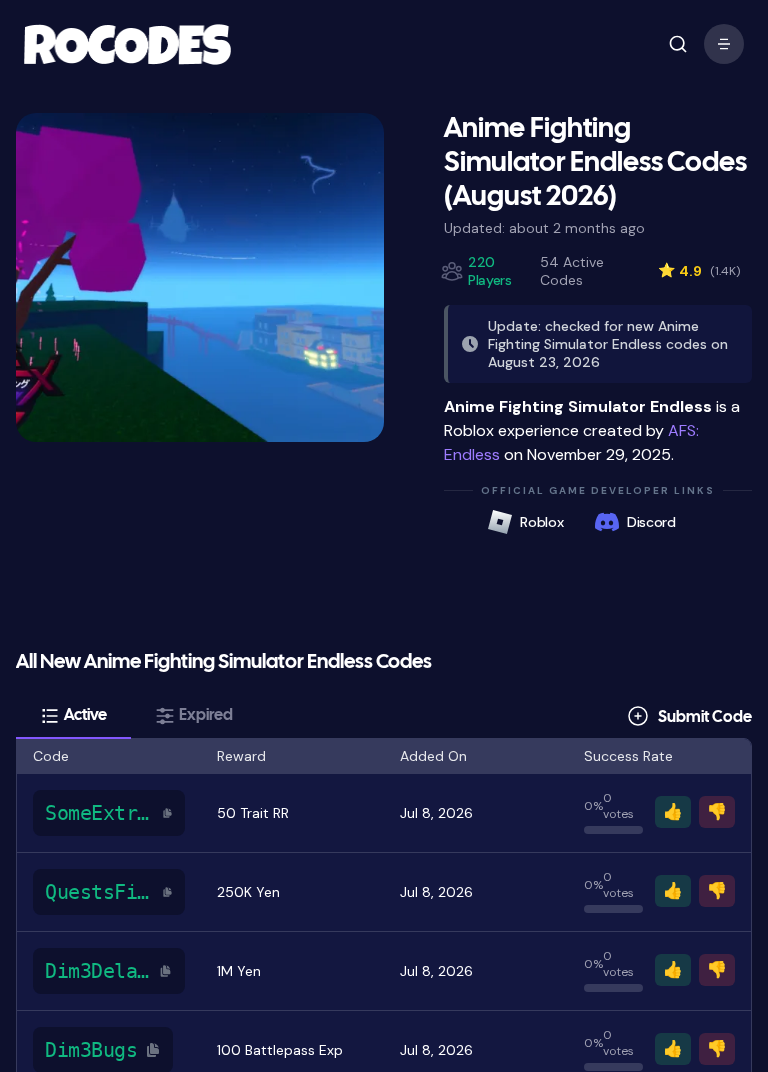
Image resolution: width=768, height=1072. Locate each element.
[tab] (73, 716)
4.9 (699, 271)
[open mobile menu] (678, 44)
